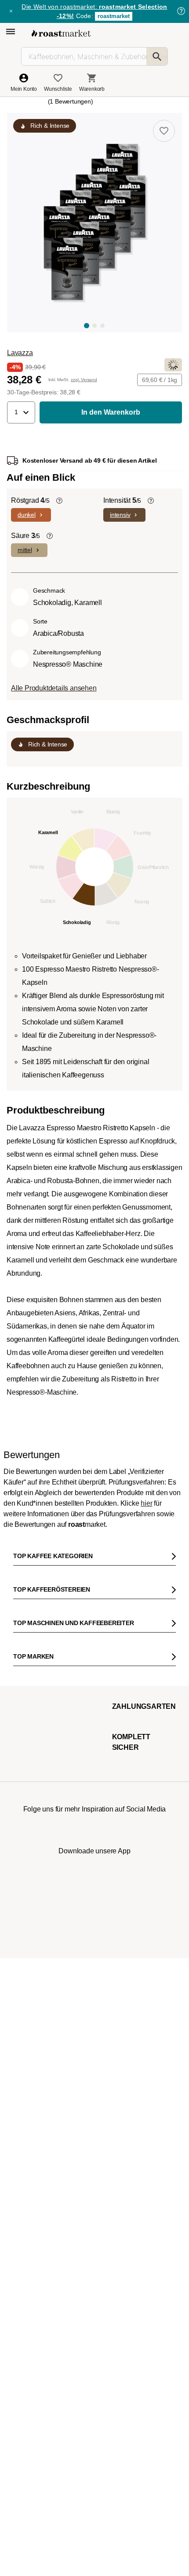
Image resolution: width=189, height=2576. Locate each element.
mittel (25, 550)
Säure (25, 536)
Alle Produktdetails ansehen (54, 688)
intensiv (120, 515)
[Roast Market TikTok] (68, 2269)
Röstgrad (30, 500)
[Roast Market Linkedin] (148, 2269)
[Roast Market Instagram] (41, 2269)
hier (146, 1932)
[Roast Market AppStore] (81, 2311)
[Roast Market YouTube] (95, 2269)
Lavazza (20, 353)
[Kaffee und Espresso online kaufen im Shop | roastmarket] (61, 33)
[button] (21, 412)
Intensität (122, 500)
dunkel (27, 515)
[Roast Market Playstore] (108, 2311)
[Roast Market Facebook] (121, 2269)
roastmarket (114, 16)
